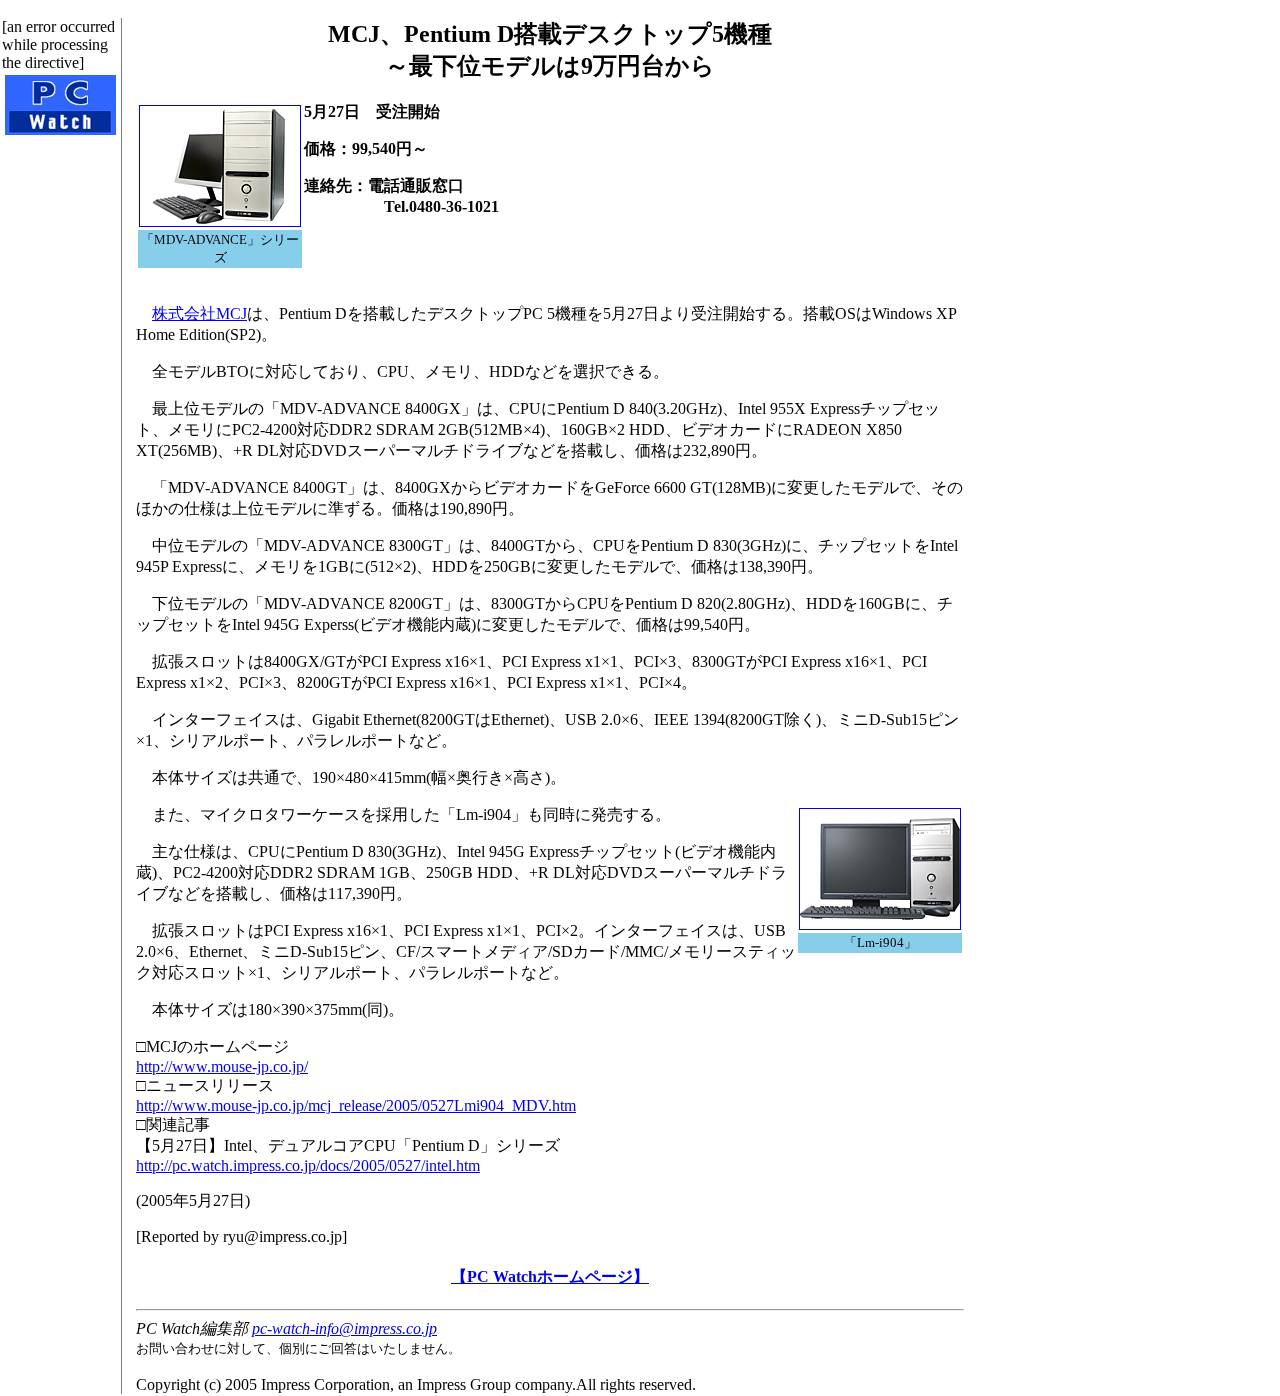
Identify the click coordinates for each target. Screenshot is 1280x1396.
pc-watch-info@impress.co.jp (344, 1328)
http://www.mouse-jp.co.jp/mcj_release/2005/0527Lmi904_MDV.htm (356, 1105)
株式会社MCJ (199, 313)
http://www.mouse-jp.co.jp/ (222, 1066)
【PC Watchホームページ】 (550, 1276)
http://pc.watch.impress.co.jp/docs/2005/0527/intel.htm (308, 1165)
